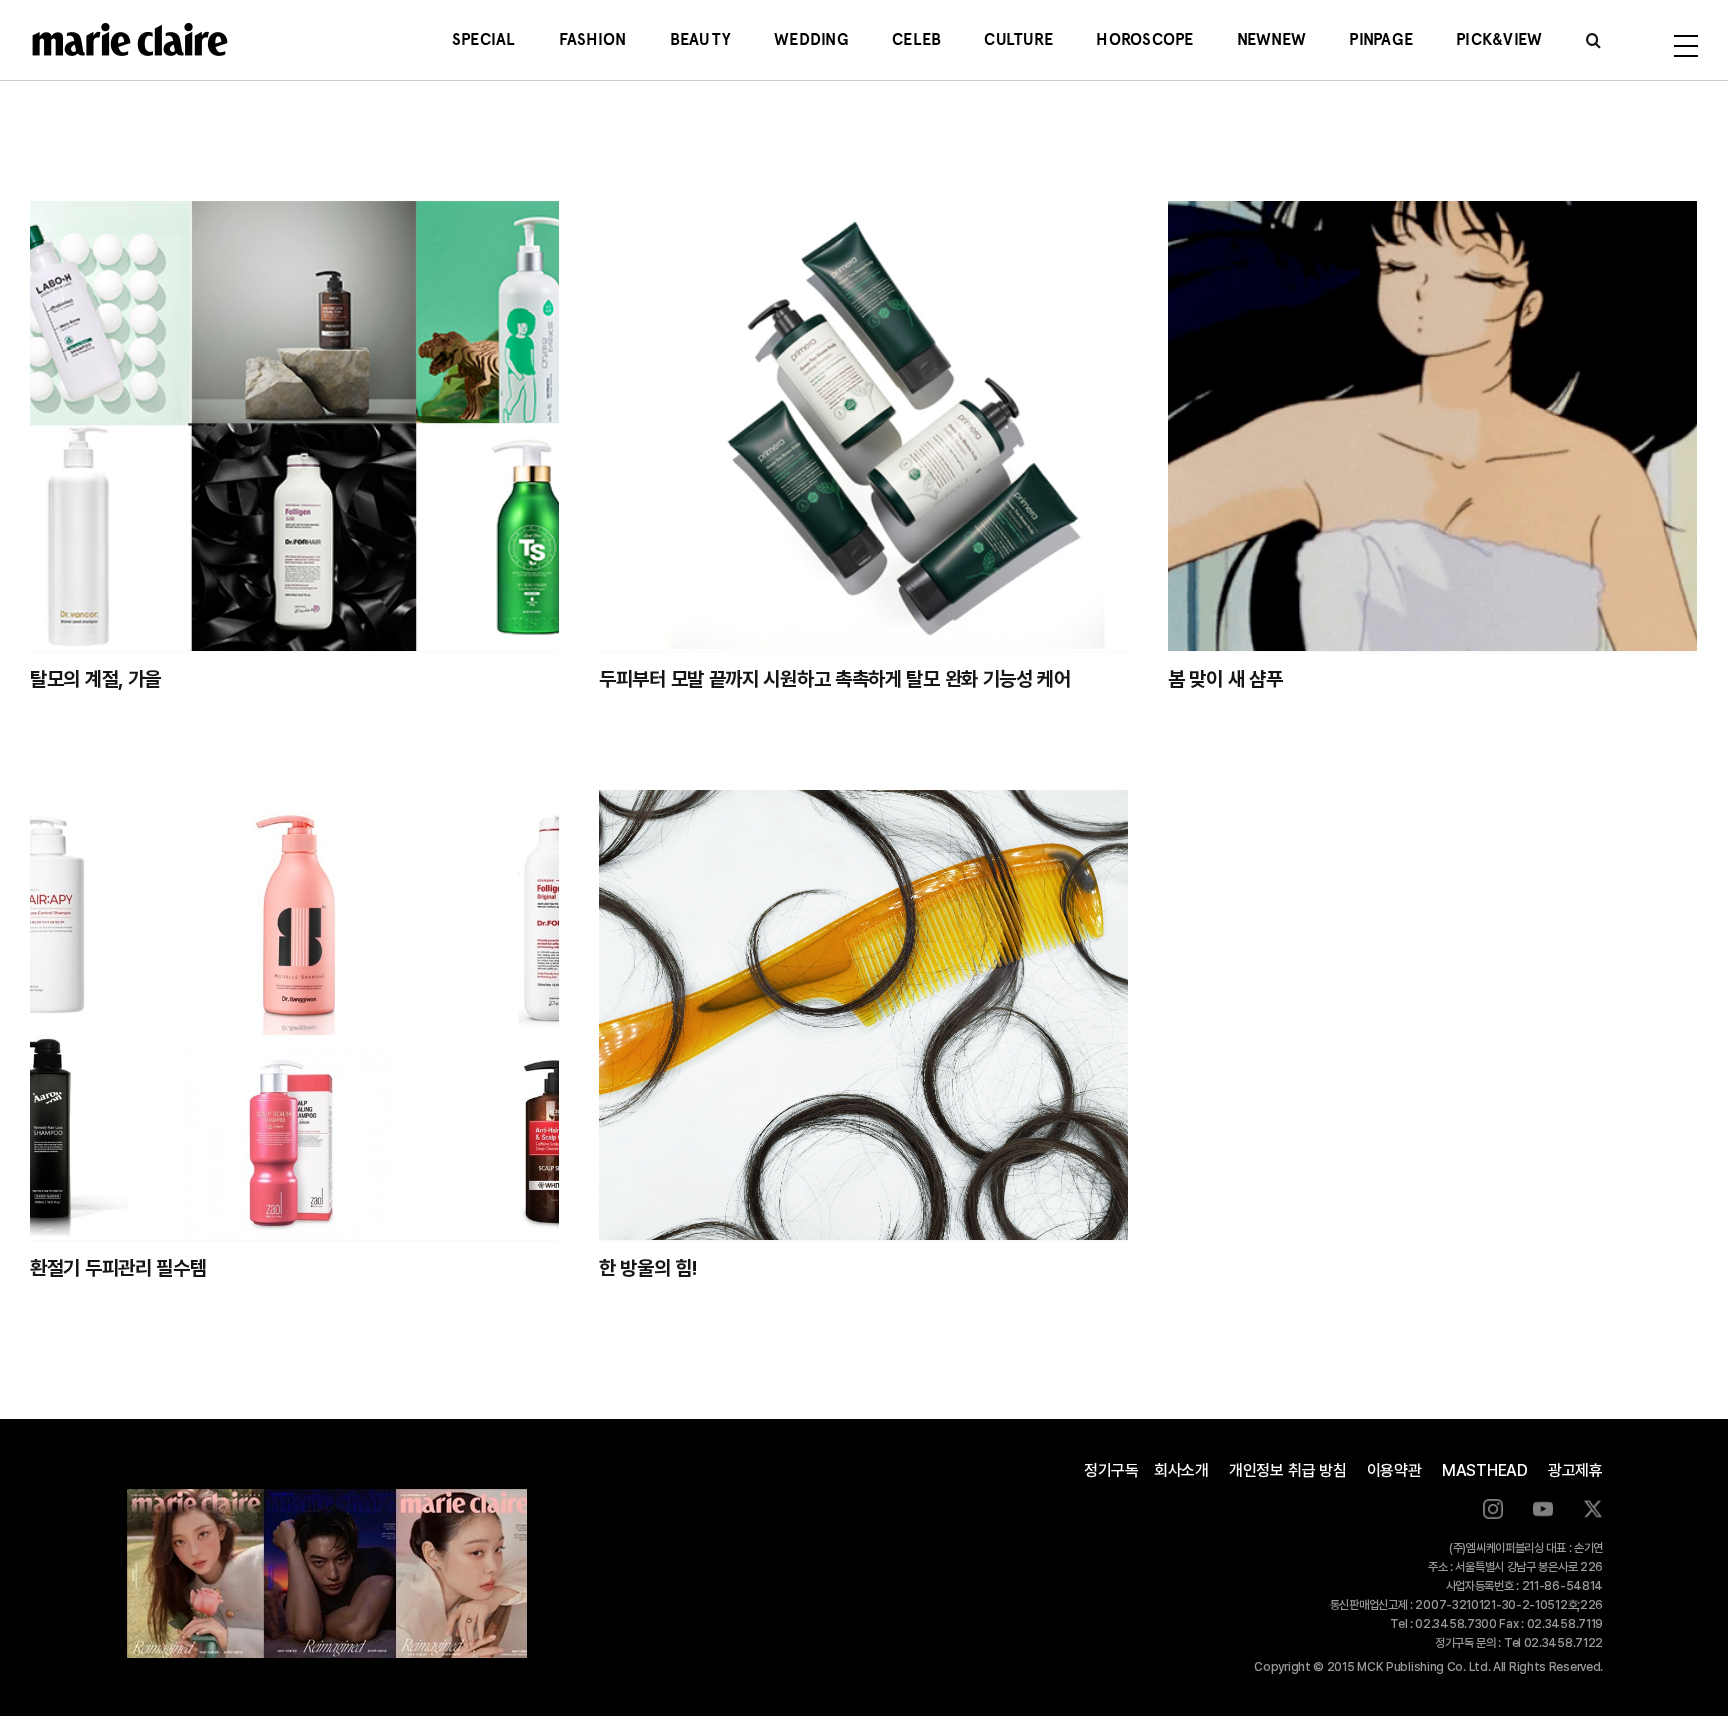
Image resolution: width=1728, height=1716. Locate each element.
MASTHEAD (1485, 1470)
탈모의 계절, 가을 (95, 679)
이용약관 (1394, 1470)
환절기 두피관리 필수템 (118, 1268)
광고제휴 (1575, 1470)
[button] (1593, 40)
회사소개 (1181, 1470)
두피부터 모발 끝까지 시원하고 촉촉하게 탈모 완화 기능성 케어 (835, 679)
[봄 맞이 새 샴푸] (1432, 426)
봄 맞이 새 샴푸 (1225, 679)
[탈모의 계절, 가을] (294, 426)
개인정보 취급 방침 (1288, 1470)
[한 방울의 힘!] (863, 1015)
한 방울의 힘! (648, 1268)
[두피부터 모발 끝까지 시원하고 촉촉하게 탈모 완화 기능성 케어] (863, 426)
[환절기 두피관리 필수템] (294, 1015)
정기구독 (1111, 1470)
